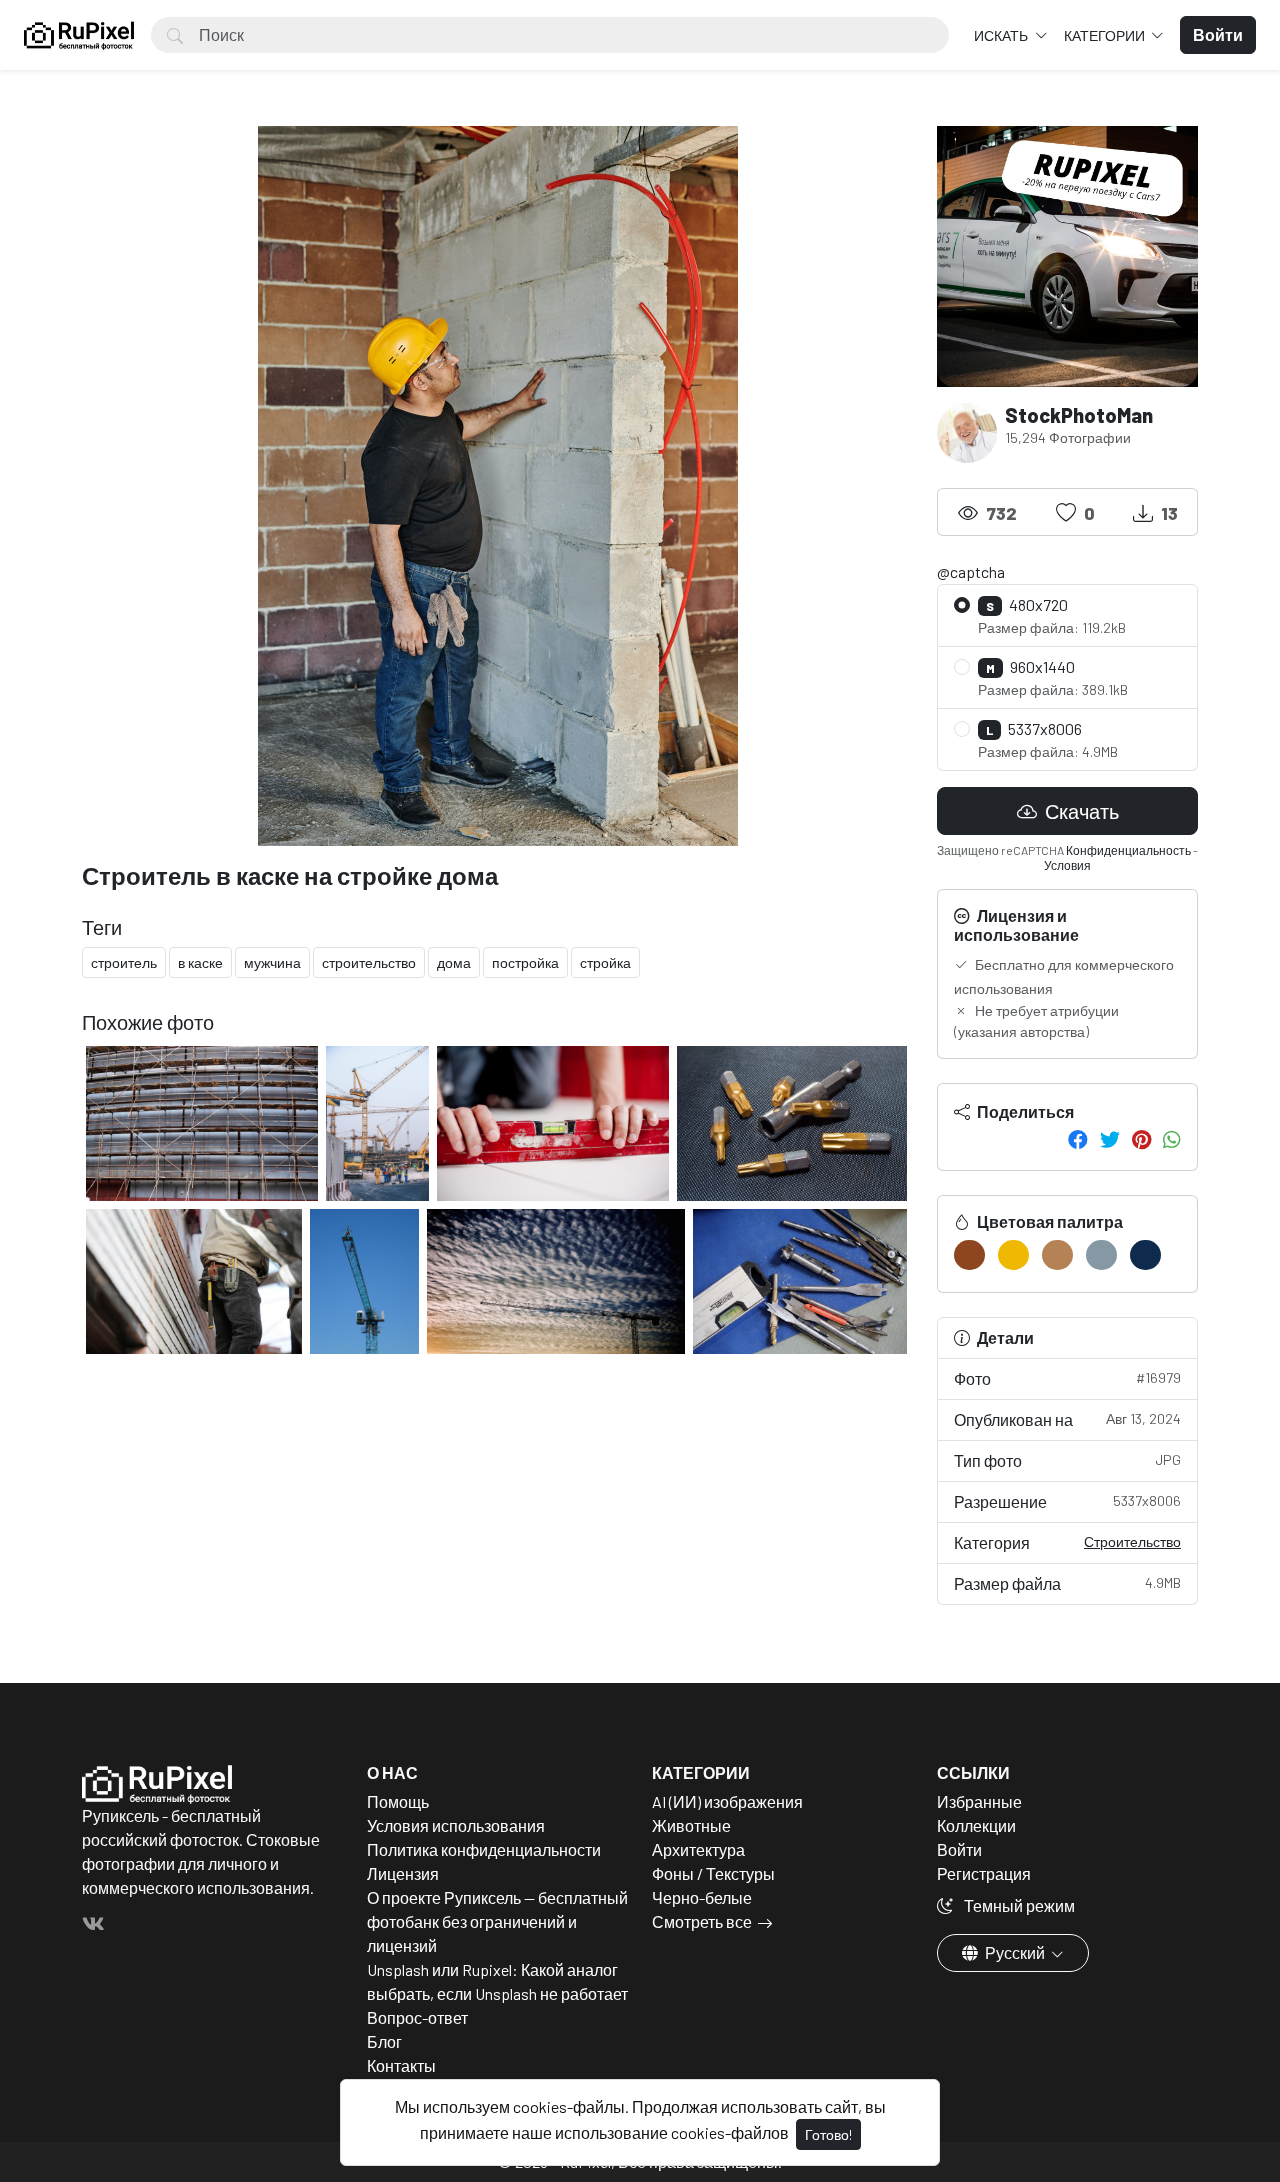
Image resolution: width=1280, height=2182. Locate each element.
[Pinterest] (1141, 1139)
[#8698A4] (1101, 1255)
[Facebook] (1078, 1139)
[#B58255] (1057, 1255)
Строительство (1132, 1541)
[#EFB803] (1013, 1255)
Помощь (398, 1801)
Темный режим (1018, 1905)
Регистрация (984, 1873)
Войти (959, 1849)
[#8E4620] (969, 1255)
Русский (1015, 1952)
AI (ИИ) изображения (727, 1801)
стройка (605, 962)
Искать (1002, 35)
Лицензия (403, 1873)
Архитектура (698, 1849)
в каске (200, 962)
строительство (369, 962)
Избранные (979, 1801)
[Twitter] (1110, 1139)
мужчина (272, 962)
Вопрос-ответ (417, 2017)
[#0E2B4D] (1145, 1255)
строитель (124, 962)
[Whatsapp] (1172, 1139)
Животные (691, 1825)
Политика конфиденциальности (484, 1849)
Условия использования (456, 1825)
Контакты (401, 2065)
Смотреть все (702, 1921)
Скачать (1080, 811)
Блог (384, 2041)
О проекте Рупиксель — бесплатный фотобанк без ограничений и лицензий (497, 1921)
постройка (525, 962)
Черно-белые (702, 1897)
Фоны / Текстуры (713, 1873)
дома (454, 962)
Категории (1106, 35)
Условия (1067, 865)
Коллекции (976, 1825)
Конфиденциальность (1128, 850)
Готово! (828, 2134)
